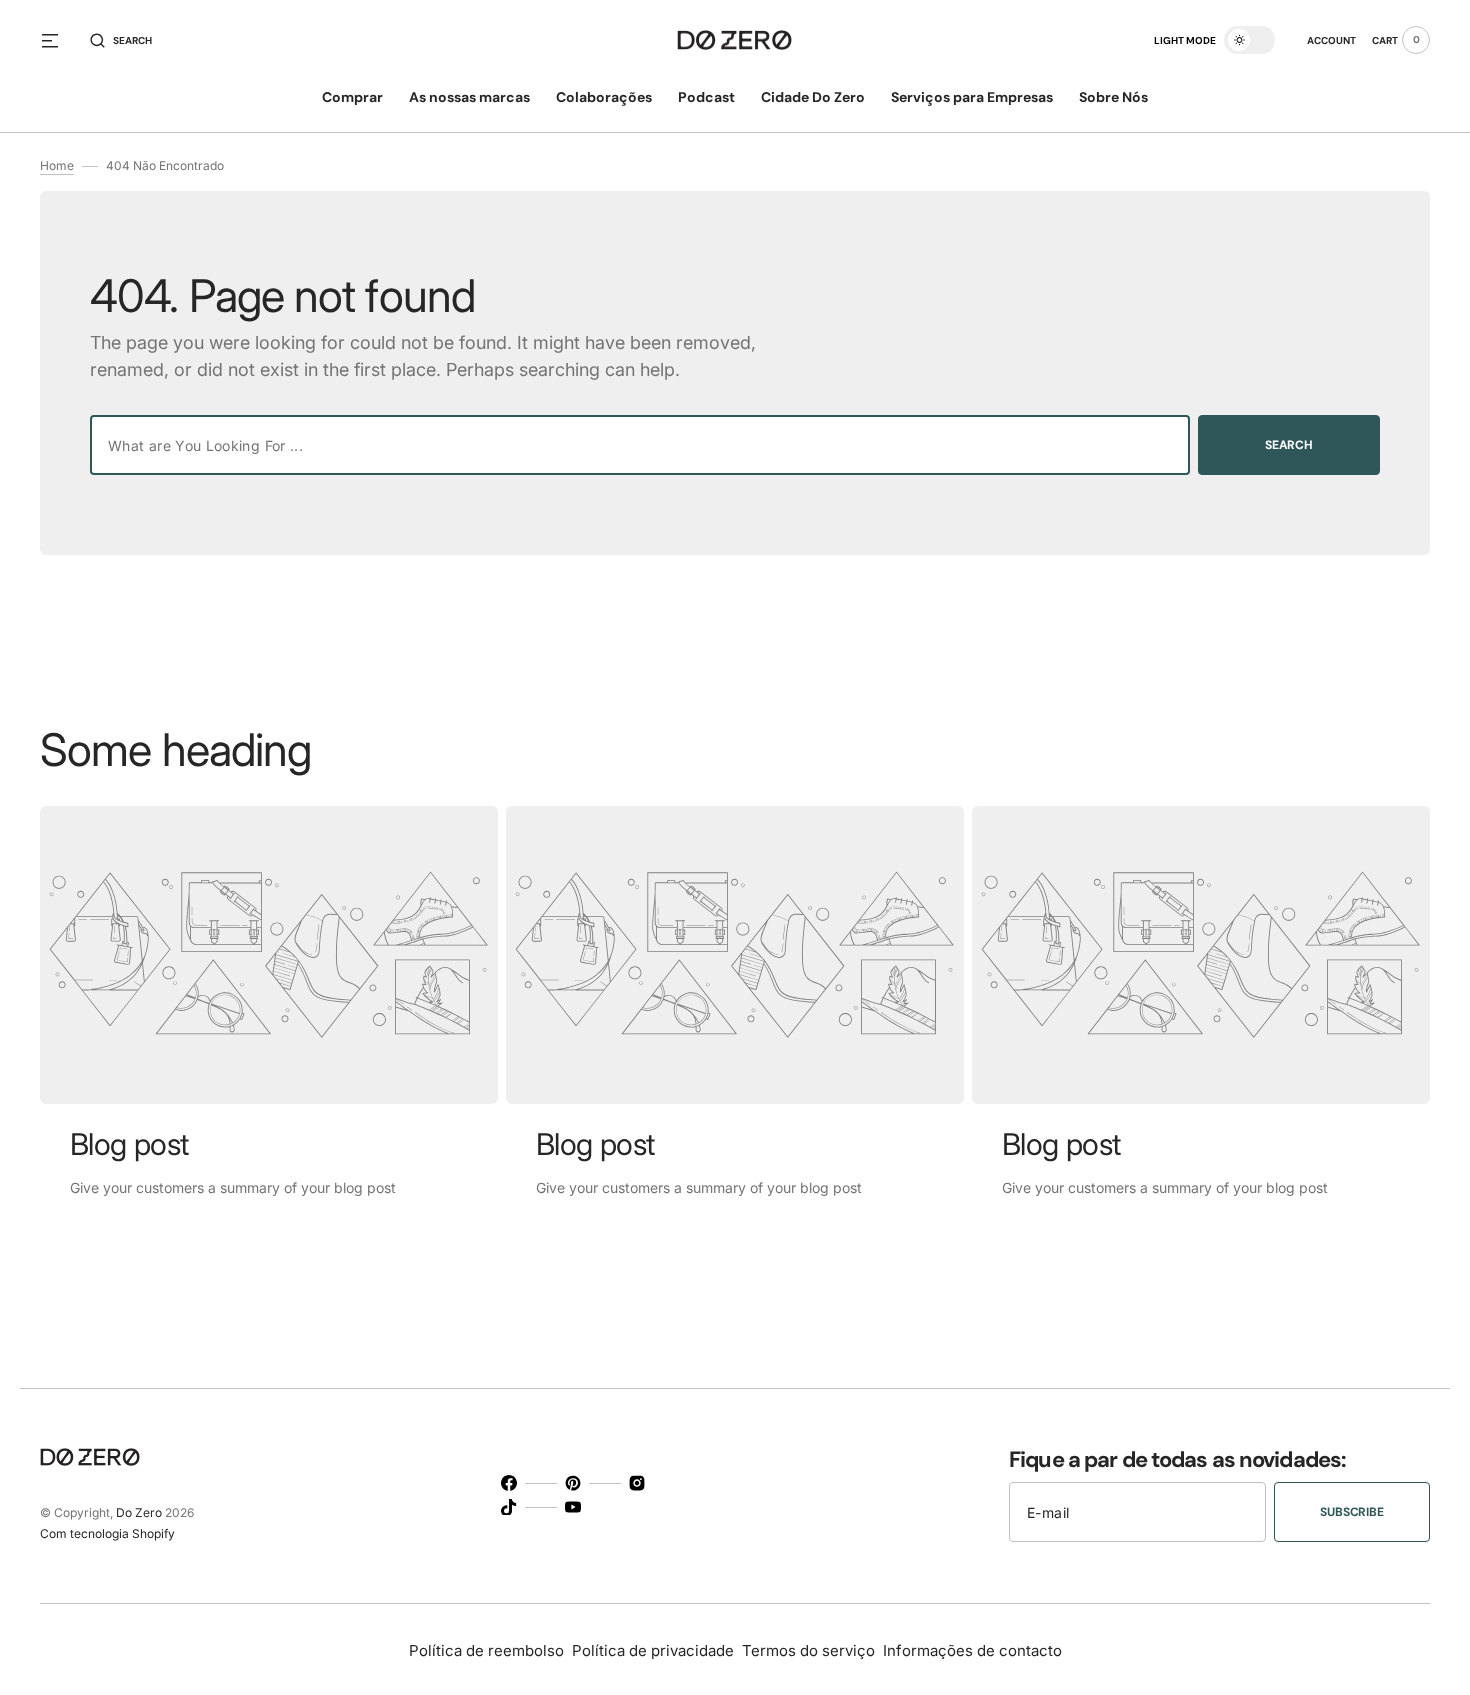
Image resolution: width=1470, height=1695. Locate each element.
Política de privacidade (653, 1650)
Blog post (129, 1144)
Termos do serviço (808, 1650)
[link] (269, 955)
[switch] (1249, 40)
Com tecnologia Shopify (107, 1533)
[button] (121, 40)
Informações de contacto (972, 1650)
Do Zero (139, 1512)
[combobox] (640, 445)
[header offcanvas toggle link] (58, 40)
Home (57, 165)
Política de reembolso (486, 1650)
